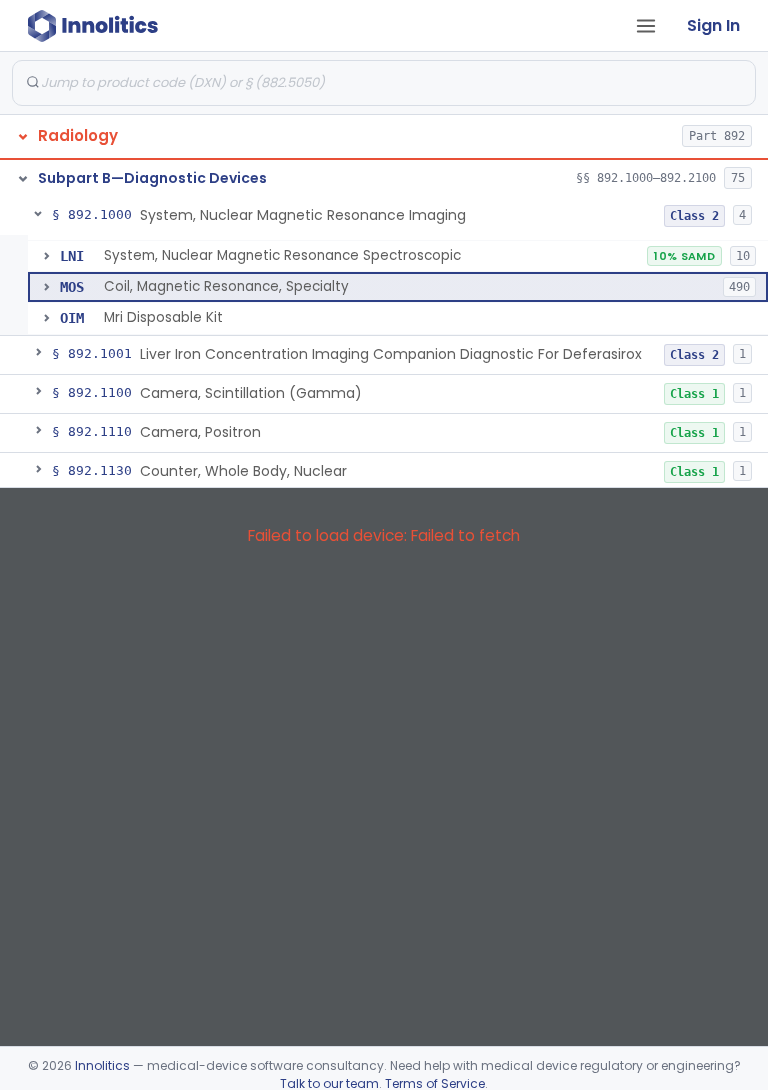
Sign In (713, 25)
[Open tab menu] (646, 26)
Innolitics (102, 1065)
